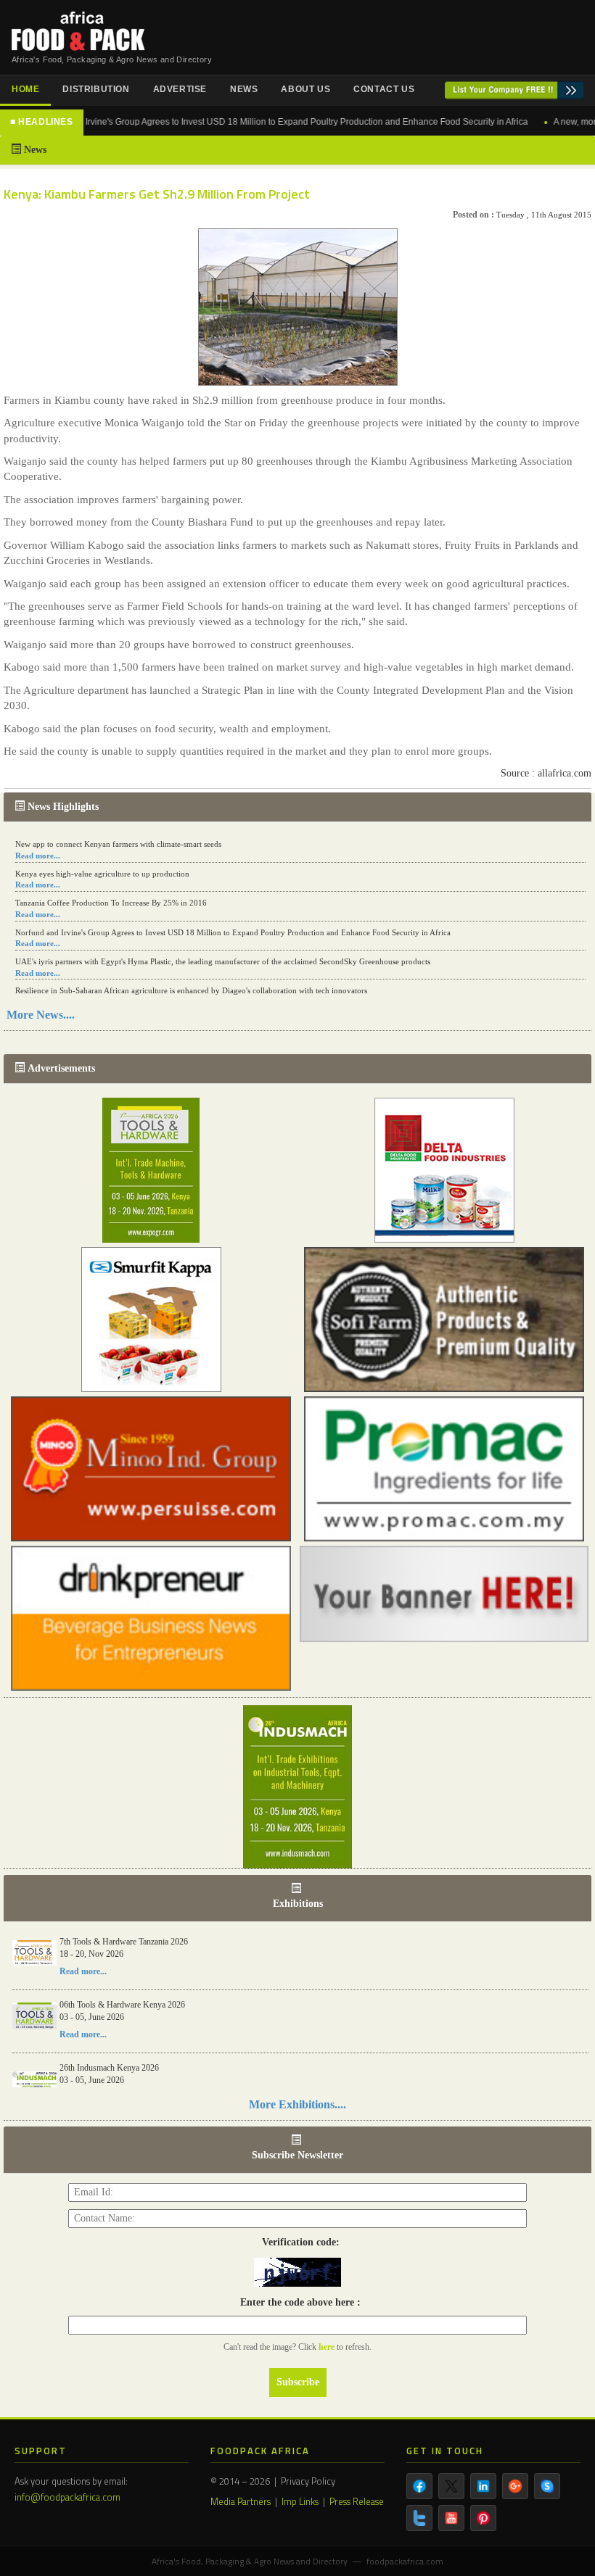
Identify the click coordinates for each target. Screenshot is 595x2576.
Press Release (357, 2501)
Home (25, 89)
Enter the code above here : (297, 2302)
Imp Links (300, 2501)
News (244, 89)
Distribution (96, 89)
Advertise (180, 89)
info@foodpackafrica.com (67, 2497)
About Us (305, 89)
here (328, 2347)
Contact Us (384, 89)
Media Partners (241, 2501)
